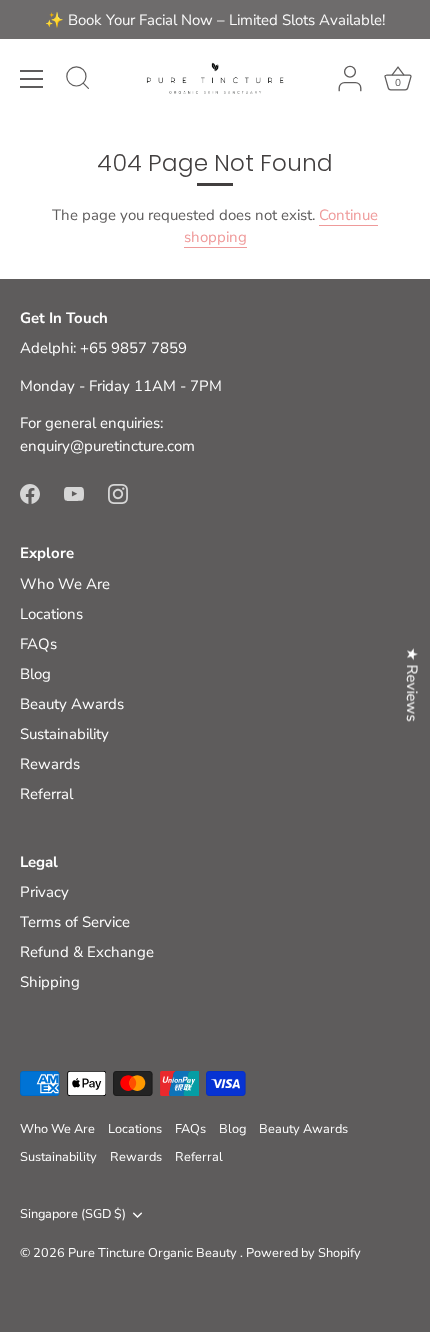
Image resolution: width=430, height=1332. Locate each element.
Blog (35, 674)
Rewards (50, 764)
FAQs (38, 644)
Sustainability (64, 734)
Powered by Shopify (303, 1253)
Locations (51, 614)
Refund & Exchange (87, 952)
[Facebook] (30, 492)
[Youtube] (74, 492)
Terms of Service (75, 922)
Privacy (44, 892)
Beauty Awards (72, 704)
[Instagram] (118, 492)
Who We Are (65, 584)
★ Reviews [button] (412, 685)
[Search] (78, 81)
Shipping (50, 982)
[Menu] (32, 79)
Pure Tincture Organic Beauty (154, 1253)
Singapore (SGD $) (73, 1215)
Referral (46, 794)
